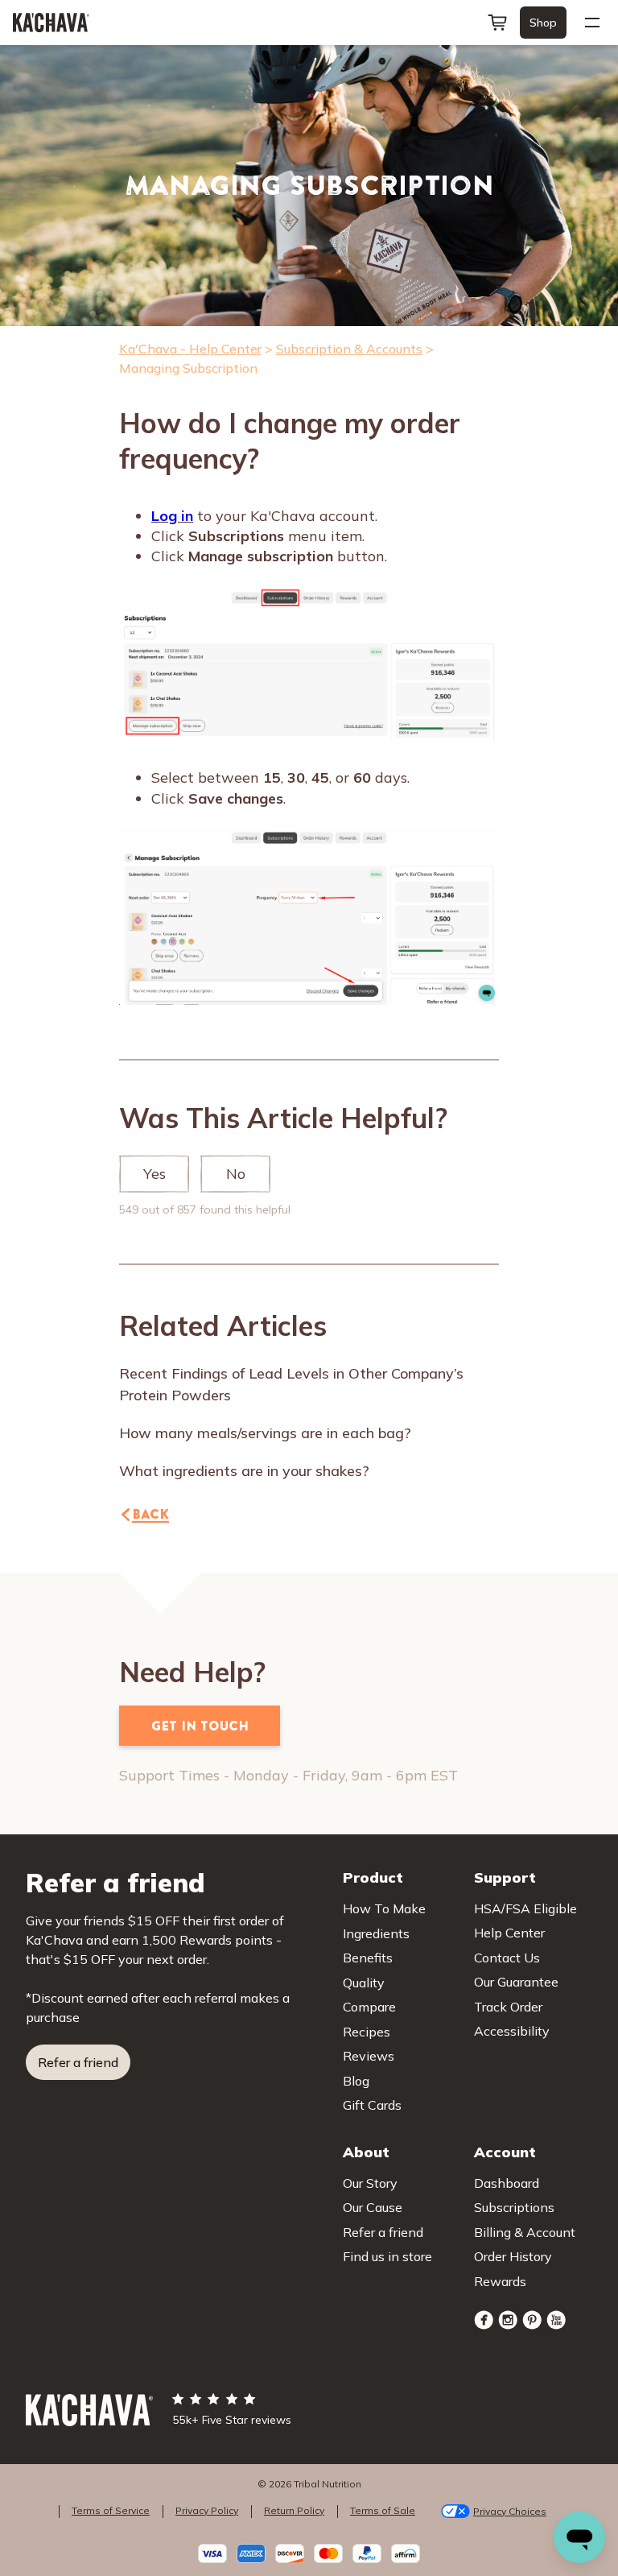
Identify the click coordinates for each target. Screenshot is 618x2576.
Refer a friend (78, 2062)
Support (505, 1877)
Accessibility (512, 2031)
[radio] (154, 1174)
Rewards (500, 2281)
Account (505, 2152)
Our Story (370, 2183)
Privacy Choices (510, 2511)
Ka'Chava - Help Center (190, 349)
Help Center (509, 1933)
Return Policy (294, 2510)
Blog (356, 2081)
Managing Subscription (188, 368)
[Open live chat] (579, 2537)
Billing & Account (525, 2232)
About (366, 2152)
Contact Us (507, 1958)
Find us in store (387, 2256)
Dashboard (507, 2183)
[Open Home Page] (51, 23)
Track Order (508, 2007)
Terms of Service (111, 2510)
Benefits (368, 1958)
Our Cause (373, 2207)
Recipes (367, 2032)
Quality (364, 1983)
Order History (513, 2256)
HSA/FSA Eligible (525, 1908)
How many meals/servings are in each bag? (265, 1433)
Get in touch (200, 1726)
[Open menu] (592, 23)
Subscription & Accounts (349, 349)
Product (373, 1877)
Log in (172, 516)
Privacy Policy (207, 2510)
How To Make (384, 1908)
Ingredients (376, 1933)
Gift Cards (372, 2105)
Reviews (369, 2056)
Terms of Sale (383, 2510)
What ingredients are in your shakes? (244, 1471)
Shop (543, 23)
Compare (369, 2007)
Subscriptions (514, 2207)
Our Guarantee (516, 1982)
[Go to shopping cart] (497, 23)
